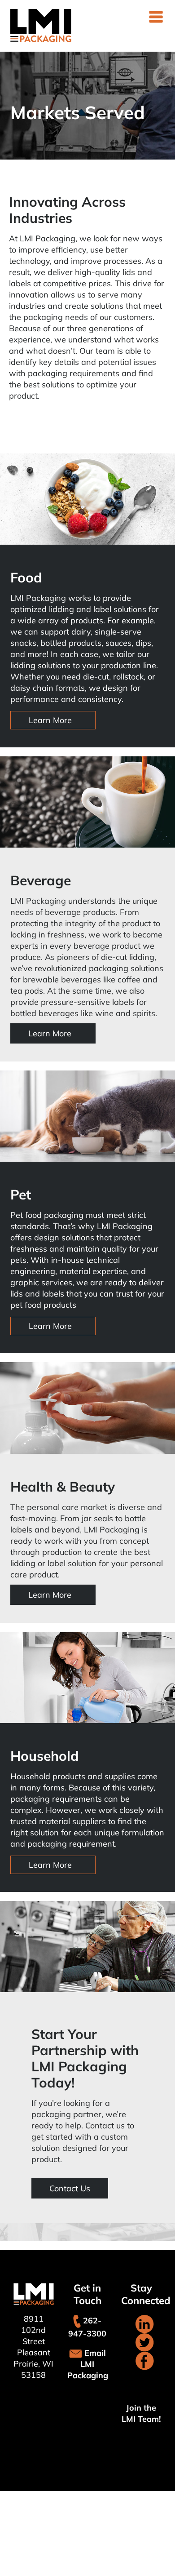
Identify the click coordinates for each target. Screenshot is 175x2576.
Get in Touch (87, 2294)
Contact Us (70, 2188)
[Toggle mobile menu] (157, 17)
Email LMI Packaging (88, 2364)
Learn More (50, 720)
